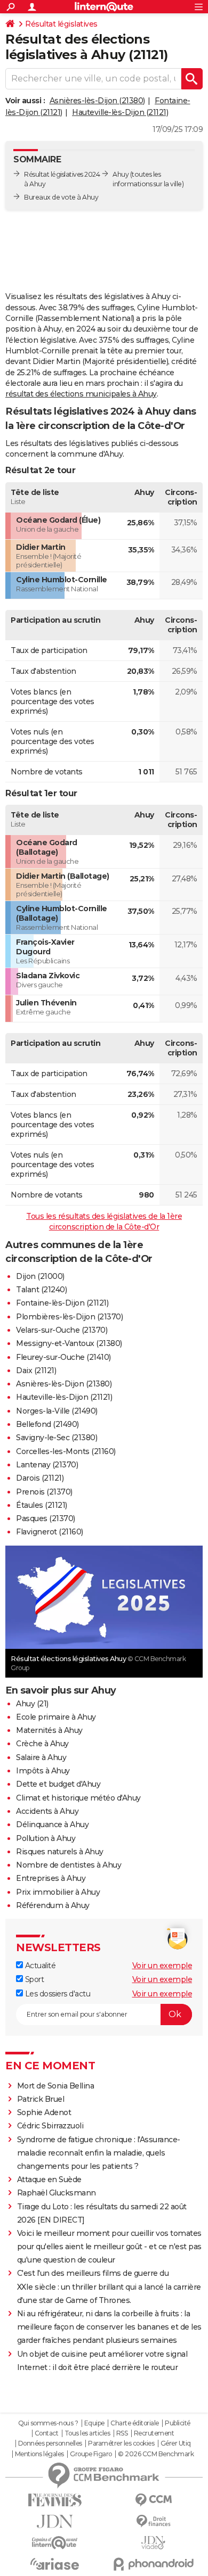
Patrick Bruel (41, 2099)
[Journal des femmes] (55, 2500)
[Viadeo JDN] (153, 2543)
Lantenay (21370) (47, 1465)
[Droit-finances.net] (153, 2521)
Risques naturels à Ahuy (60, 1852)
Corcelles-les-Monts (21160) (66, 1451)
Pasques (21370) (46, 1518)
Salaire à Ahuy (41, 1757)
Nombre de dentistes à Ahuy (69, 1865)
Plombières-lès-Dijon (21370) (69, 1317)
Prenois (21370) (44, 1492)
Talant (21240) (41, 1290)
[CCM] (153, 2500)
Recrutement (154, 2433)
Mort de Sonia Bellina (56, 2086)
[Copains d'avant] (55, 2543)
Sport (33, 1979)
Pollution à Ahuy (46, 1838)
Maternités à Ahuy (49, 1730)
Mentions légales (39, 2454)
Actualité (39, 1966)
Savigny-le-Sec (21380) (57, 1438)
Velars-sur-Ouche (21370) (62, 1330)
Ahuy (121, 174)
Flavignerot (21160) (50, 1532)
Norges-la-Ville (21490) (57, 1411)
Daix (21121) (36, 1370)
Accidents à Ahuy (47, 1811)
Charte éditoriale (135, 2423)
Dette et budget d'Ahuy (58, 1784)
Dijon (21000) (40, 1276)
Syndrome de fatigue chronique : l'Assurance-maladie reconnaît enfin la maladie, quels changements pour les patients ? (99, 2153)
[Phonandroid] (153, 2564)
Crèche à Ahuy (42, 1744)
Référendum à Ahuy (53, 1905)
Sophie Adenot (44, 2112)
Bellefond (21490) (47, 1424)
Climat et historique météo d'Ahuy (78, 1798)
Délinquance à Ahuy (52, 1824)
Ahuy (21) (32, 1704)
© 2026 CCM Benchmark (156, 2454)
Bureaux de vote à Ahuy (61, 197)
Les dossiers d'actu (57, 1994)
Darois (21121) (40, 1478)
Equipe (94, 2423)
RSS (122, 2433)
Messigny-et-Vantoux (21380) (69, 1343)
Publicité (178, 2423)
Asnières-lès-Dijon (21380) (97, 101)
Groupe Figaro (91, 2454)
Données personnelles (50, 2443)
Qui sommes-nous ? (48, 2423)
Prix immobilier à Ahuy (58, 1892)
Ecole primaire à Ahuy (56, 1717)
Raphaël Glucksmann (57, 2193)
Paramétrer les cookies (121, 2443)
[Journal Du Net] (55, 2521)
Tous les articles (87, 2433)
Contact (47, 2433)
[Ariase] (55, 2564)
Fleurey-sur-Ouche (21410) (63, 1357)
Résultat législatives (61, 24)
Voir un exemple (162, 1966)
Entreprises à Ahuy (51, 1878)
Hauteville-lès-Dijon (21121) (120, 112)
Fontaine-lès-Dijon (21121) (62, 1303)
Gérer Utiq (176, 2443)
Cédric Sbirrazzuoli (50, 2126)
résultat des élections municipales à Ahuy (81, 394)
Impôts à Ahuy (43, 1771)
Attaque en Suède (49, 2179)
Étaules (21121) (42, 1505)
